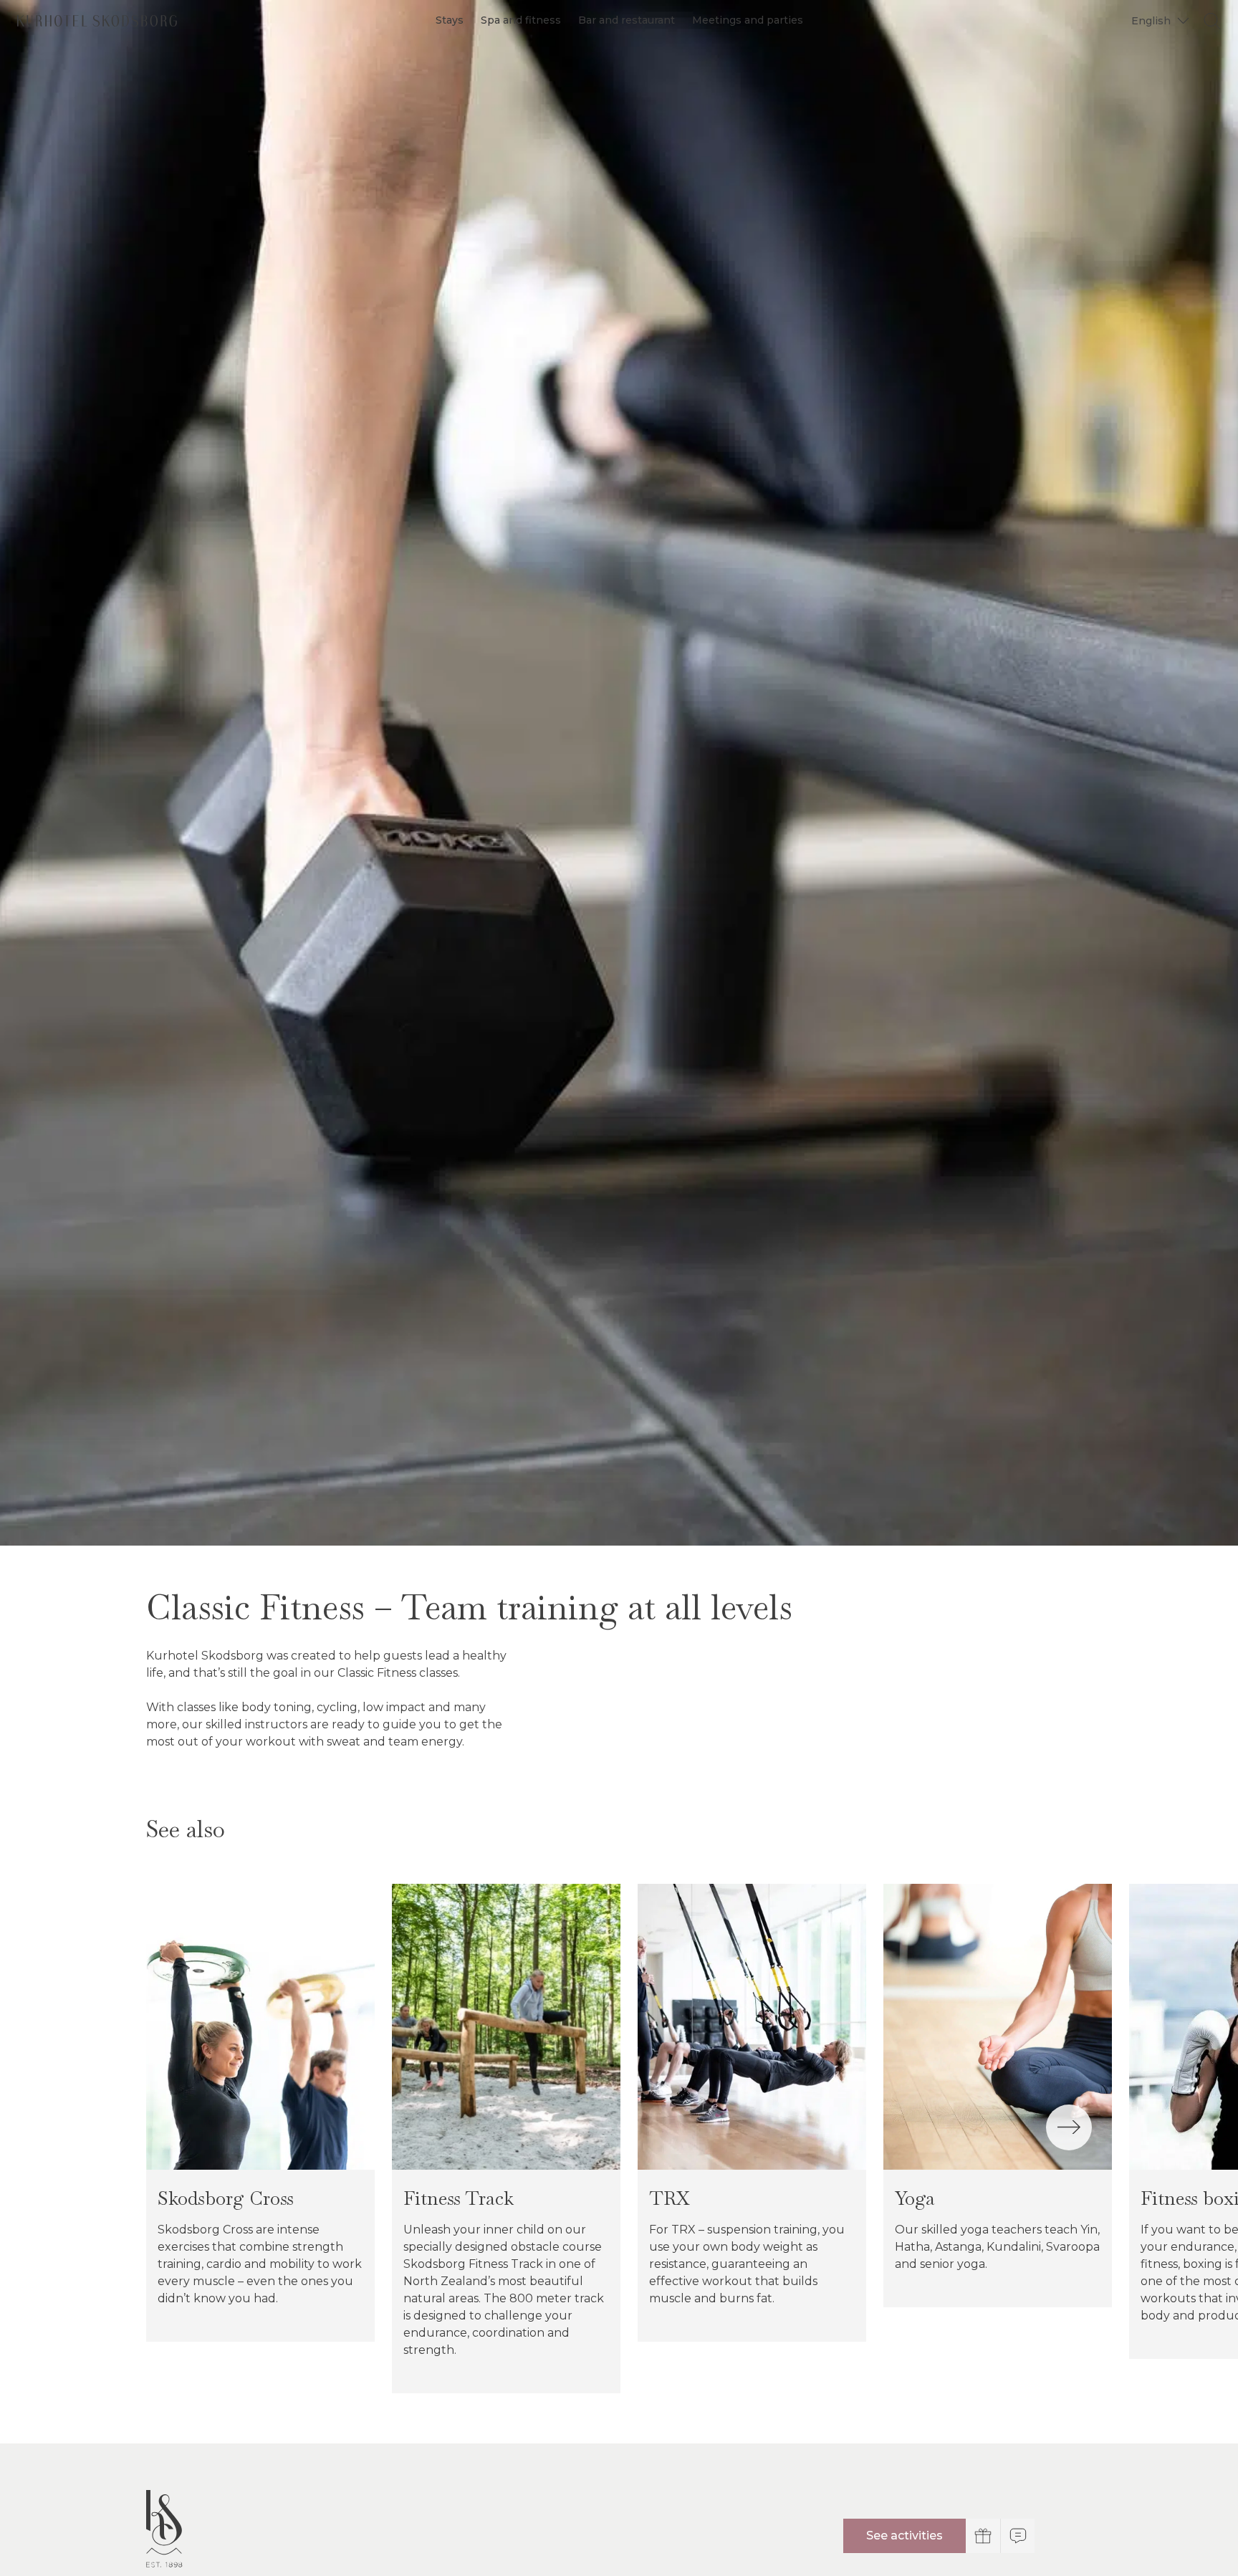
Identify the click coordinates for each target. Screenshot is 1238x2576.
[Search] (1212, 21)
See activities (904, 2536)
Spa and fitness (521, 20)
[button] (1158, 20)
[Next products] (1069, 2127)
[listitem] (260, 2113)
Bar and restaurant (627, 20)
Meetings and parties (748, 20)
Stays (450, 20)
